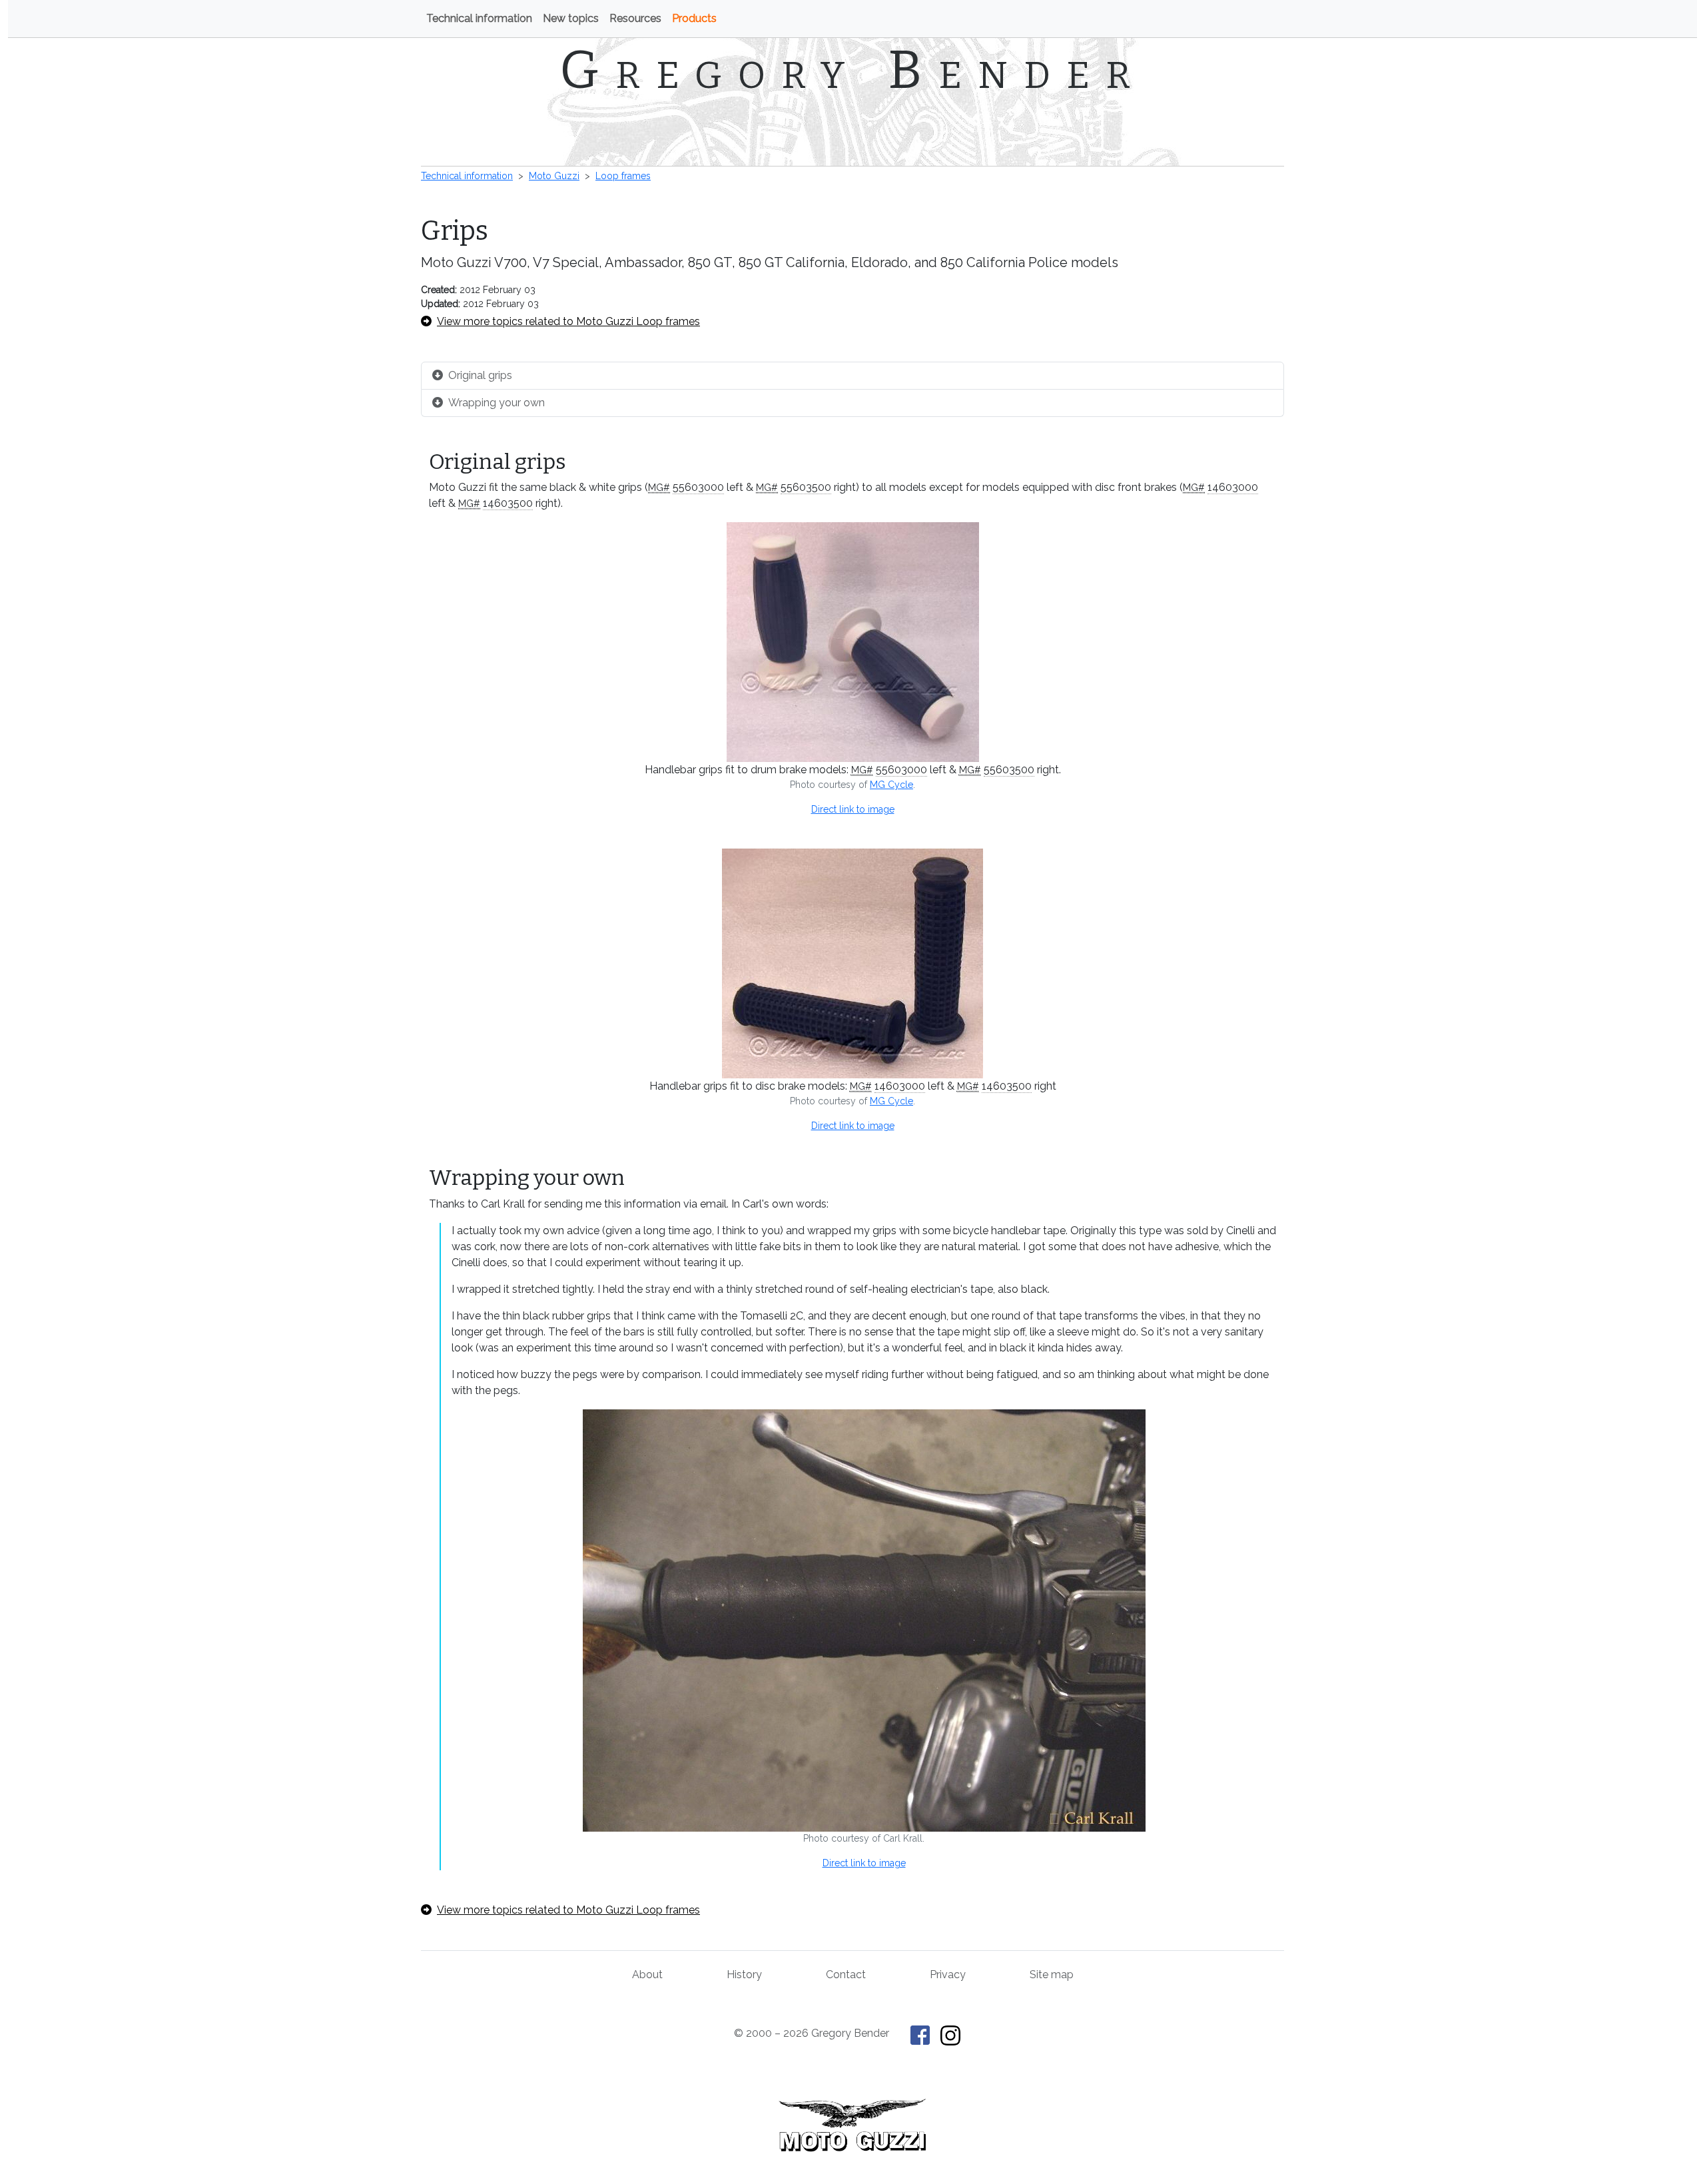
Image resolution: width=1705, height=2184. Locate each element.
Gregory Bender (853, 70)
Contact (846, 1975)
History (744, 1975)
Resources (635, 18)
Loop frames (623, 176)
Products (694, 18)
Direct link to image (853, 809)
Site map (1052, 1975)
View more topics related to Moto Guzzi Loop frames (568, 321)
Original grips (480, 375)
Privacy (948, 1975)
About (647, 1975)
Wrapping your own (497, 403)
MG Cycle (891, 785)
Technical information (479, 18)
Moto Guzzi (554, 176)
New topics (571, 18)
